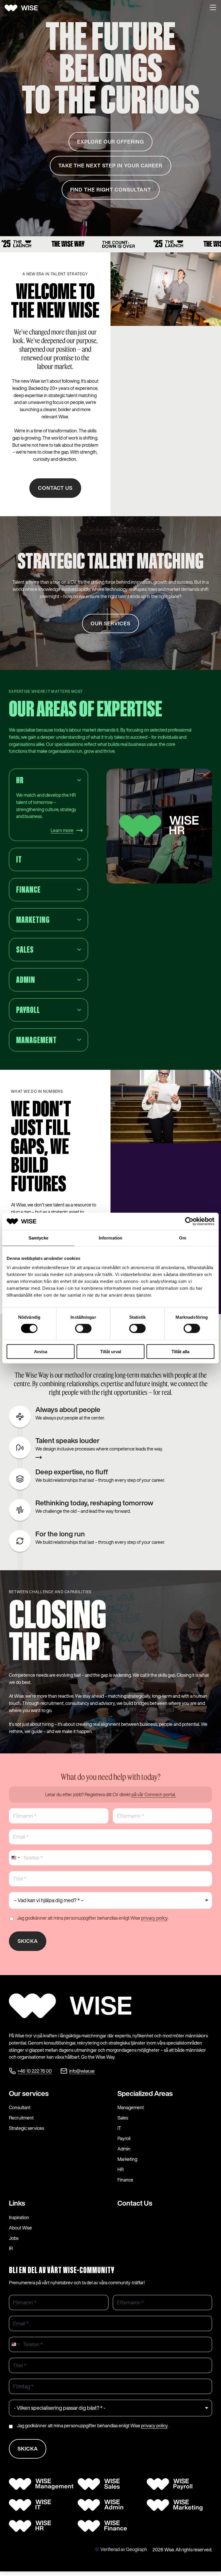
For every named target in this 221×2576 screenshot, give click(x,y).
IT (119, 2128)
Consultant (20, 2107)
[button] (213, 8)
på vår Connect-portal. (154, 1794)
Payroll (124, 2138)
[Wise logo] (23, 8)
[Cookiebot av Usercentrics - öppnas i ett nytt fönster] (189, 1221)
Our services (29, 2093)
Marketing (127, 2159)
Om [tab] (183, 1238)
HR (120, 2169)
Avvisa (41, 1351)
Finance (125, 2180)
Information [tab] (110, 1238)
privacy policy (154, 1918)
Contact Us (135, 2203)
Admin (124, 2149)
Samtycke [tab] (38, 1238)
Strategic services (26, 2128)
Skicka (28, 1941)
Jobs (14, 2238)
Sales (123, 2118)
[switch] (83, 1328)
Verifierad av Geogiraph (124, 2549)
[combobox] (15, 1858)
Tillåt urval (111, 1351)
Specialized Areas (145, 2093)
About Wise (20, 2228)
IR (11, 2248)
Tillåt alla (180, 1351)
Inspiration (19, 2217)
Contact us (55, 488)
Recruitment (21, 2118)
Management (131, 2107)
